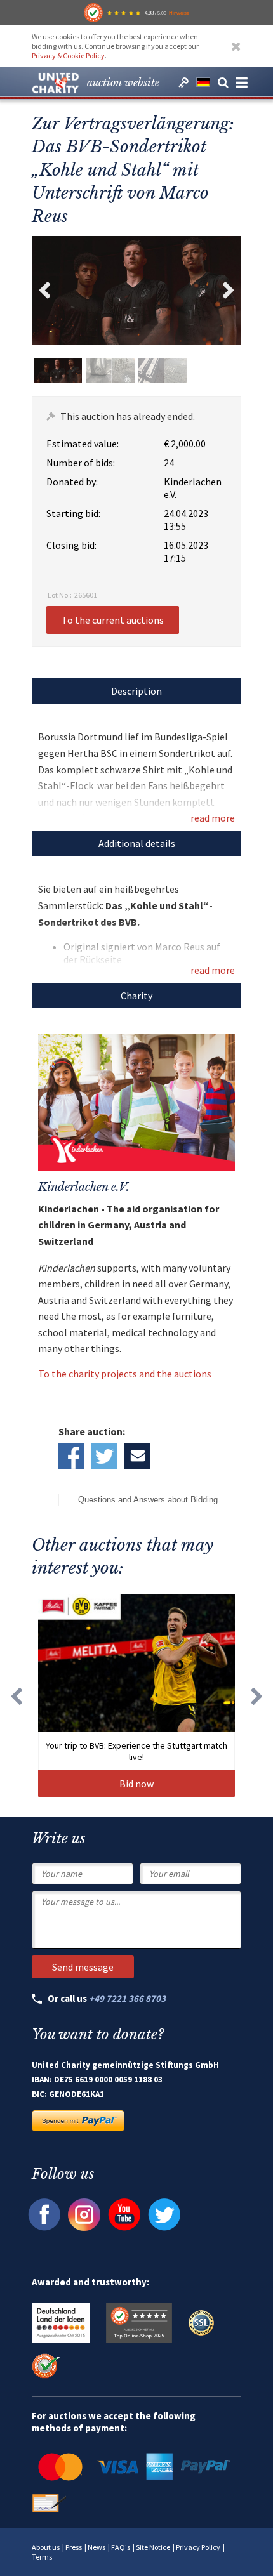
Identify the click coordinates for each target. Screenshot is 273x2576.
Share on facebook (71, 1456)
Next (229, 291)
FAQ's (121, 2547)
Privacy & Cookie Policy (68, 56)
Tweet (104, 1456)
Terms (42, 2557)
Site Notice (153, 2547)
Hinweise (179, 13)
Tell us (137, 1456)
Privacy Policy (198, 2547)
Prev (44, 291)
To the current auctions (113, 620)
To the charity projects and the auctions (125, 1374)
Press (74, 2547)
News (97, 2547)
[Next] (257, 1695)
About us (46, 2547)
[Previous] (16, 1695)
